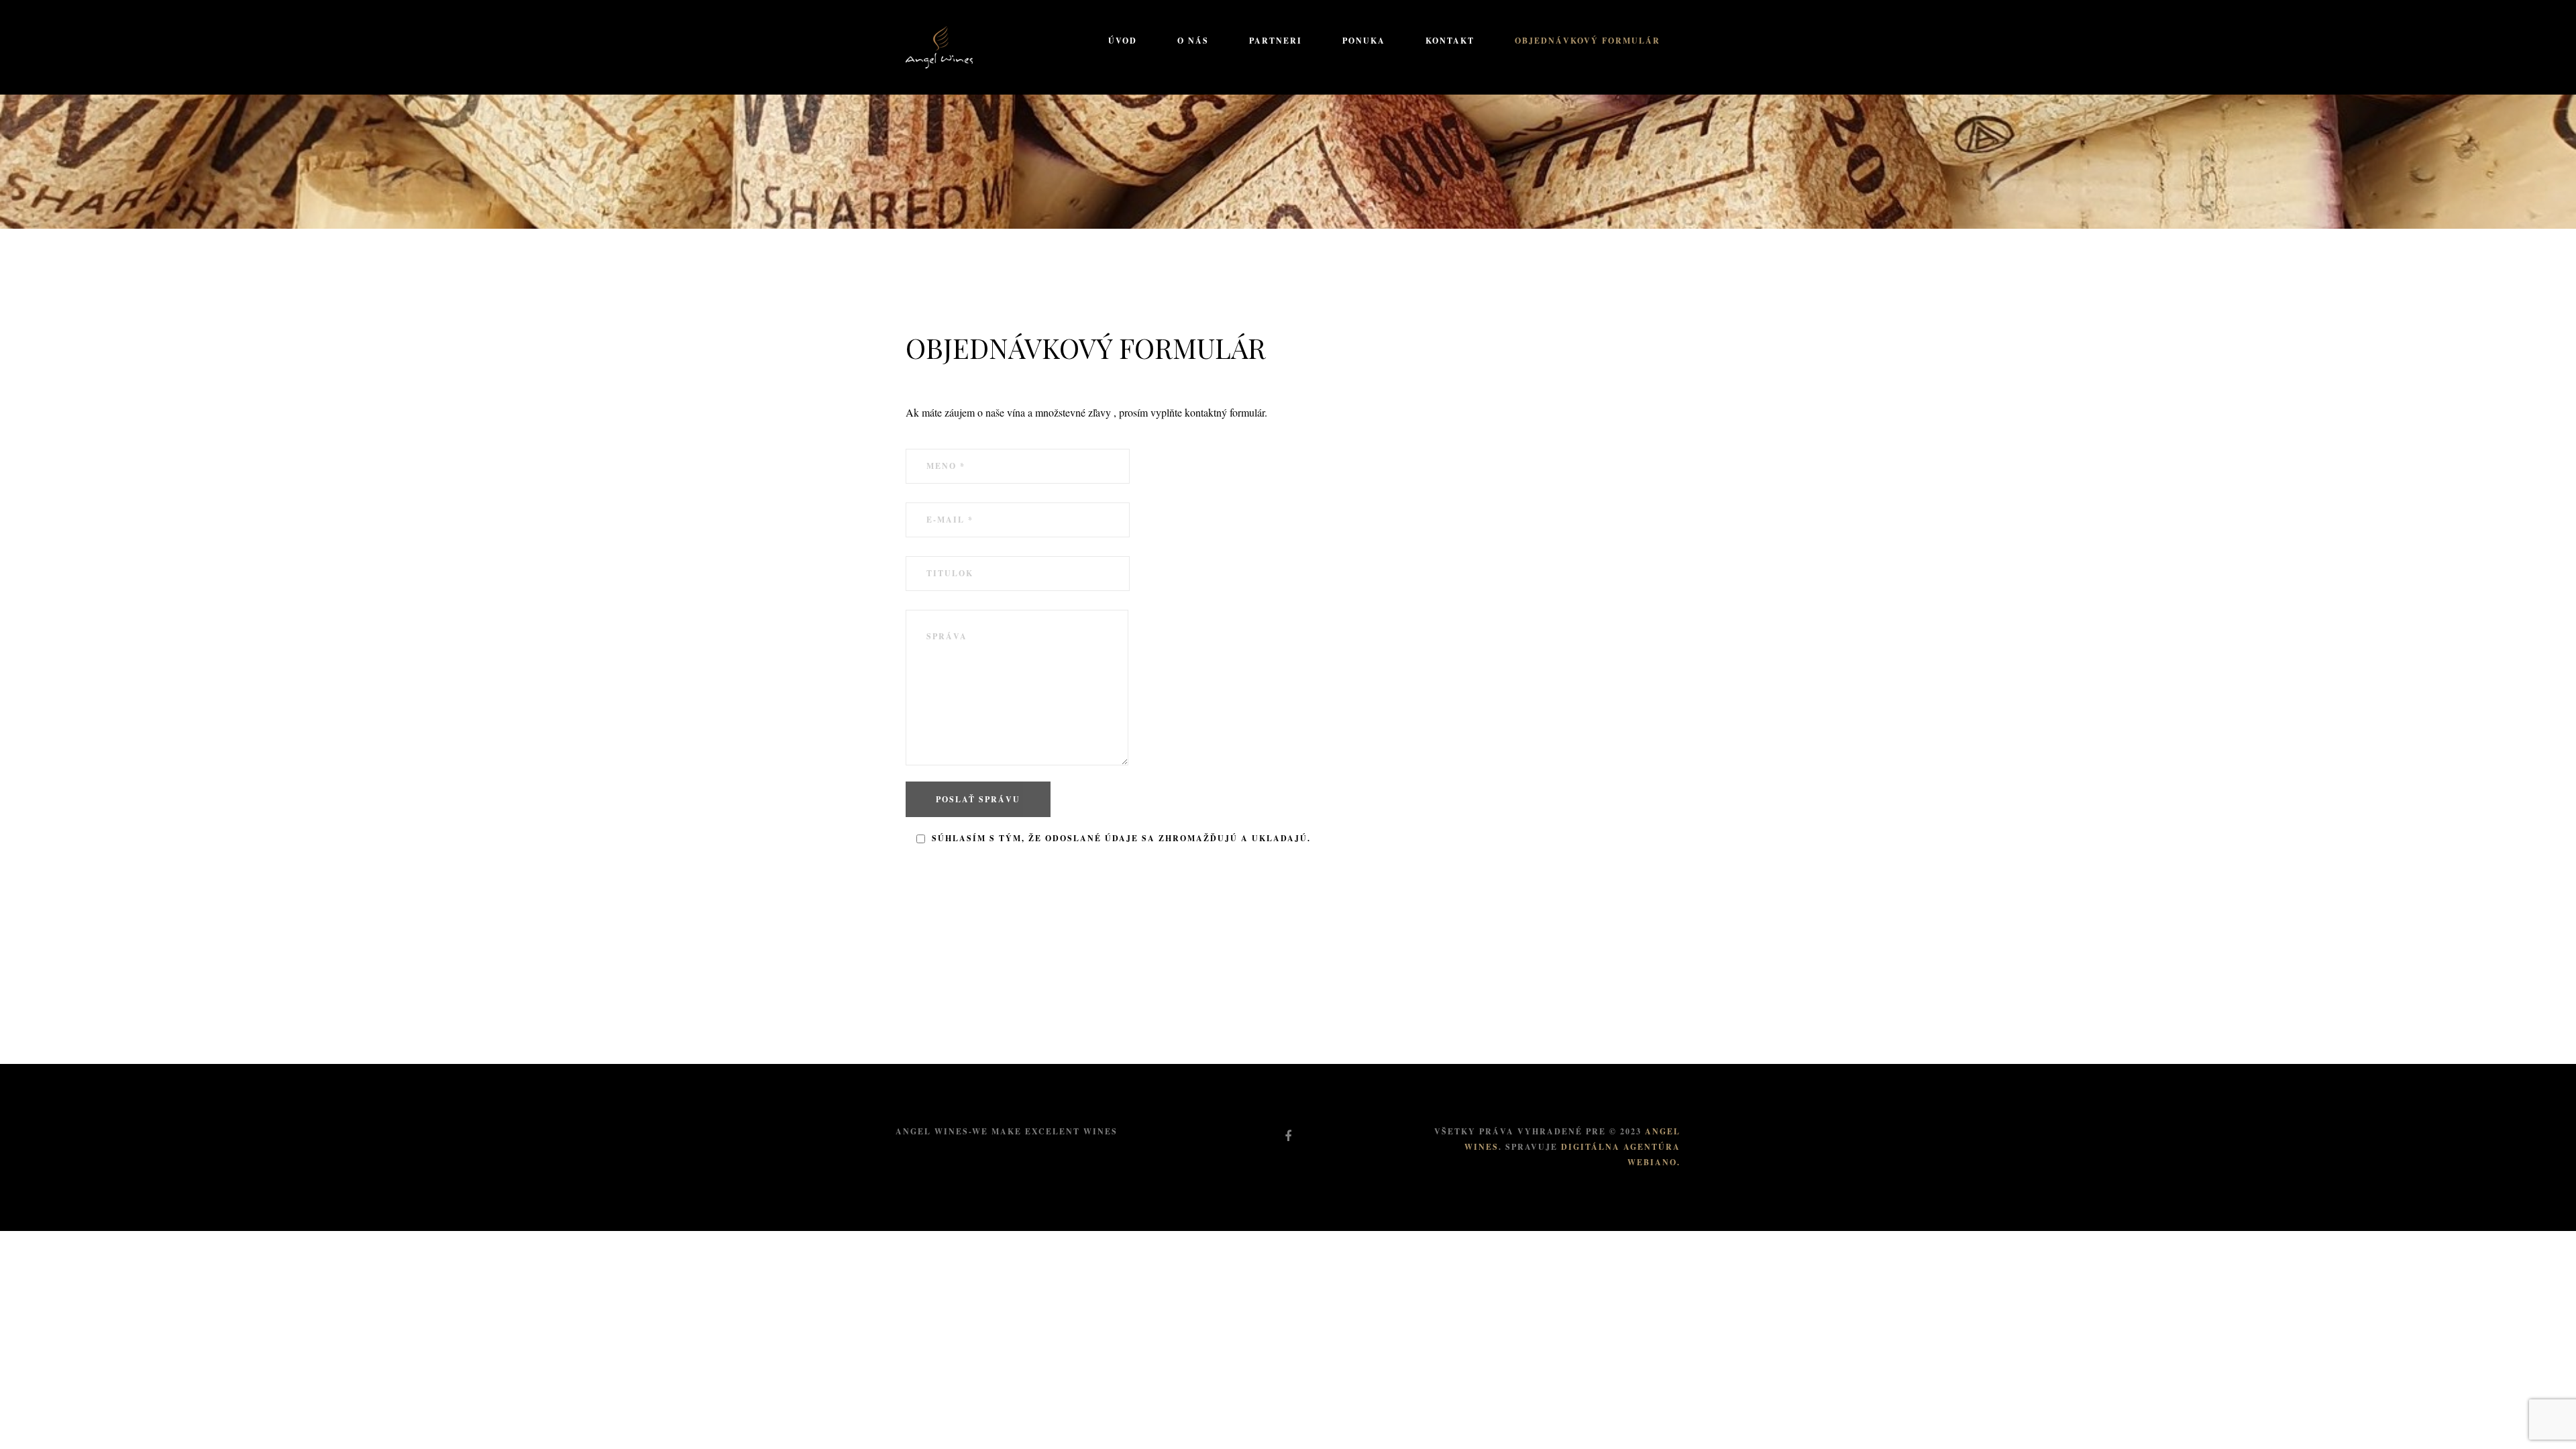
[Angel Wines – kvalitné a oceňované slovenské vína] (939, 45)
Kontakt (1450, 41)
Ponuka (1364, 41)
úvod (1123, 41)
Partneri (1276, 41)
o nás (1193, 41)
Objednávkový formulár (1588, 41)
